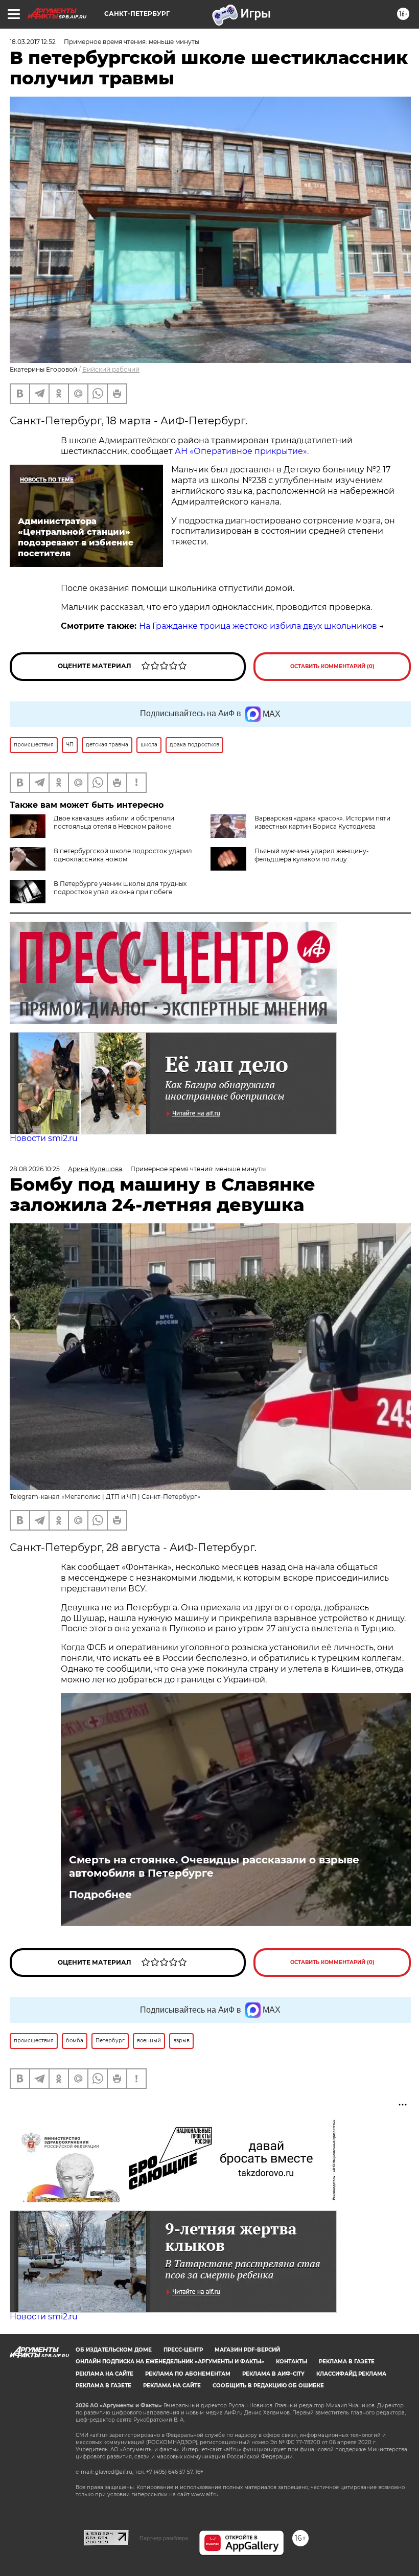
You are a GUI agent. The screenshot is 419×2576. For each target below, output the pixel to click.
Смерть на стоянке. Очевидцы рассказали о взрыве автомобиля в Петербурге (214, 1866)
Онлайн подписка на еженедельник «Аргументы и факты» (170, 2362)
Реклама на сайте (104, 2374)
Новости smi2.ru (44, 1138)
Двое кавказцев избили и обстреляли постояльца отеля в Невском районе (114, 822)
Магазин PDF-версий (247, 2350)
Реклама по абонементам (188, 2374)
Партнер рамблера (164, 2538)
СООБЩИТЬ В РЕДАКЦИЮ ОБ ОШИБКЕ (268, 2386)
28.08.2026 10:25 (35, 1169)
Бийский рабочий (111, 369)
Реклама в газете (347, 2362)
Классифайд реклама (351, 2374)
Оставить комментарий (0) (332, 666)
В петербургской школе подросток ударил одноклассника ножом (123, 855)
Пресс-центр (183, 2350)
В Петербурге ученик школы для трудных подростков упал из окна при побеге (120, 888)
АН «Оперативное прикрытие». (242, 451)
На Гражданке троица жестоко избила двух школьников (258, 626)
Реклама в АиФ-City (273, 2374)
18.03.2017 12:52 (33, 42)
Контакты (292, 2362)
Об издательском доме (114, 2350)
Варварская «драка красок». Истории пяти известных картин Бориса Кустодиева (322, 822)
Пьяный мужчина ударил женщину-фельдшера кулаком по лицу (312, 855)
